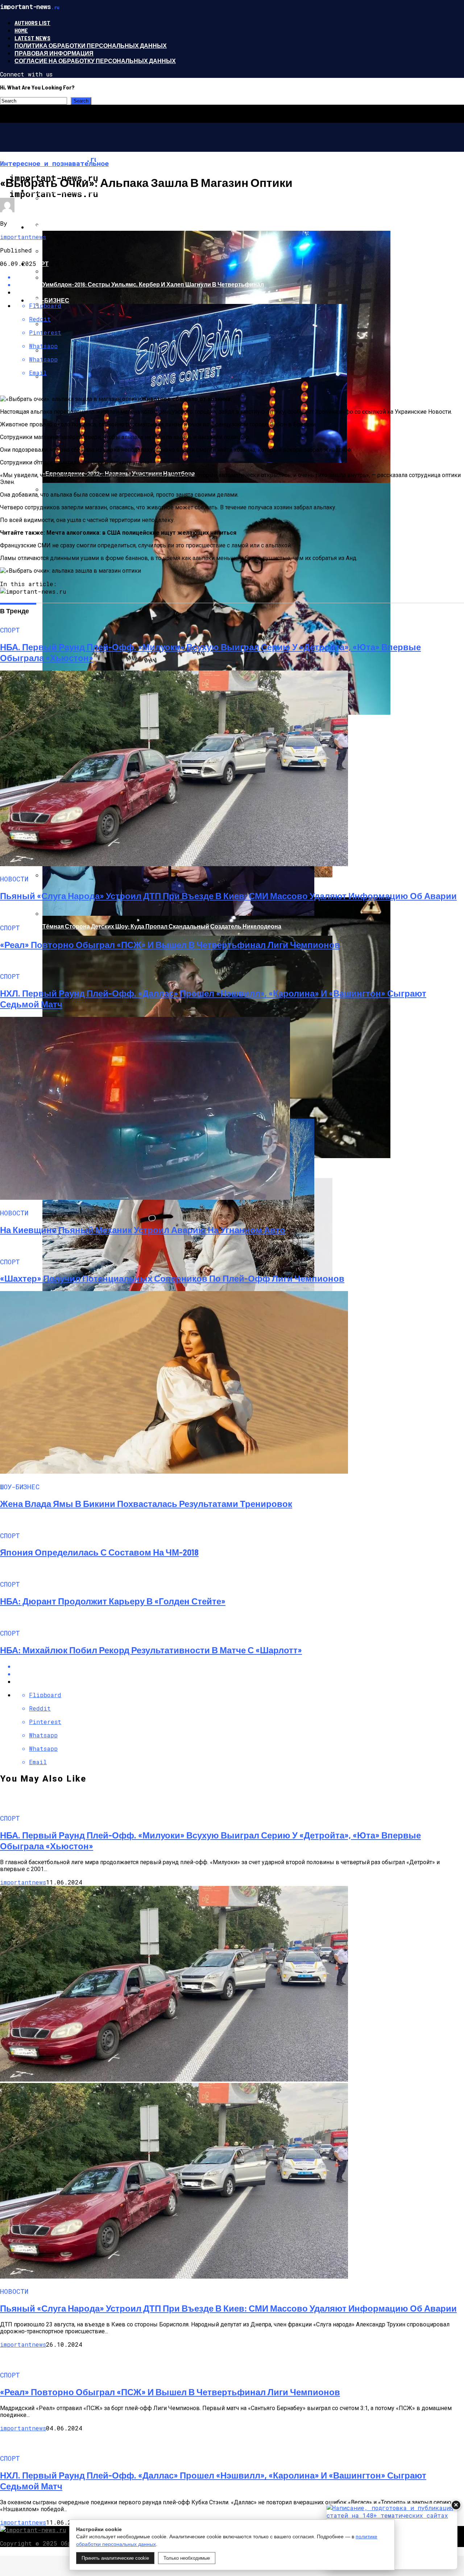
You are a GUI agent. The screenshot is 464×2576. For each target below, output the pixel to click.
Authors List (32, 23)
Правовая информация (54, 53)
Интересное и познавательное (81, 190)
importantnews (23, 237)
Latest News (32, 38)
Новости (43, 227)
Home (21, 30)
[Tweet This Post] (239, 1674)
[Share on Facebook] (239, 1666)
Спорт (38, 264)
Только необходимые (187, 2558)
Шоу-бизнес (49, 300)
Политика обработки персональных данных (91, 45)
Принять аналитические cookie (115, 2558)
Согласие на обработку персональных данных (95, 61)
